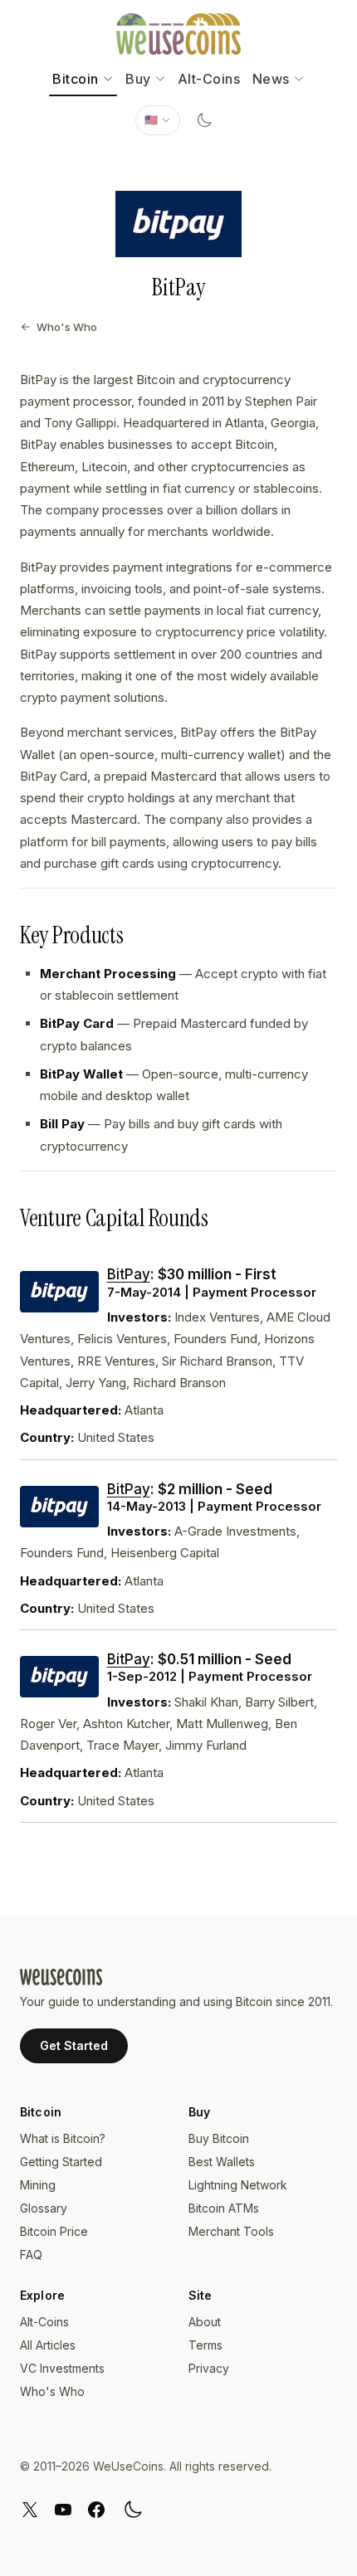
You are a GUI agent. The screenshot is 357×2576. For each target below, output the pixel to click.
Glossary (44, 2208)
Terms (205, 2345)
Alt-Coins (209, 79)
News (271, 79)
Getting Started (61, 2162)
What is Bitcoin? (63, 2138)
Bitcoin (76, 79)
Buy (138, 79)
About (205, 2322)
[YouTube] (63, 2510)
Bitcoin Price (54, 2231)
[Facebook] (96, 2510)
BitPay (129, 1274)
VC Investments (62, 2368)
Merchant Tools (231, 2231)
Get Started (74, 2045)
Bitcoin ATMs (224, 2208)
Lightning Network (238, 2185)
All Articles (48, 2345)
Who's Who (67, 327)
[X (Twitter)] (30, 2510)
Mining (38, 2185)
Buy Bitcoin (219, 2138)
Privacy (209, 2368)
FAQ (31, 2255)
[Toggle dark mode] (204, 120)
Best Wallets (222, 2162)
